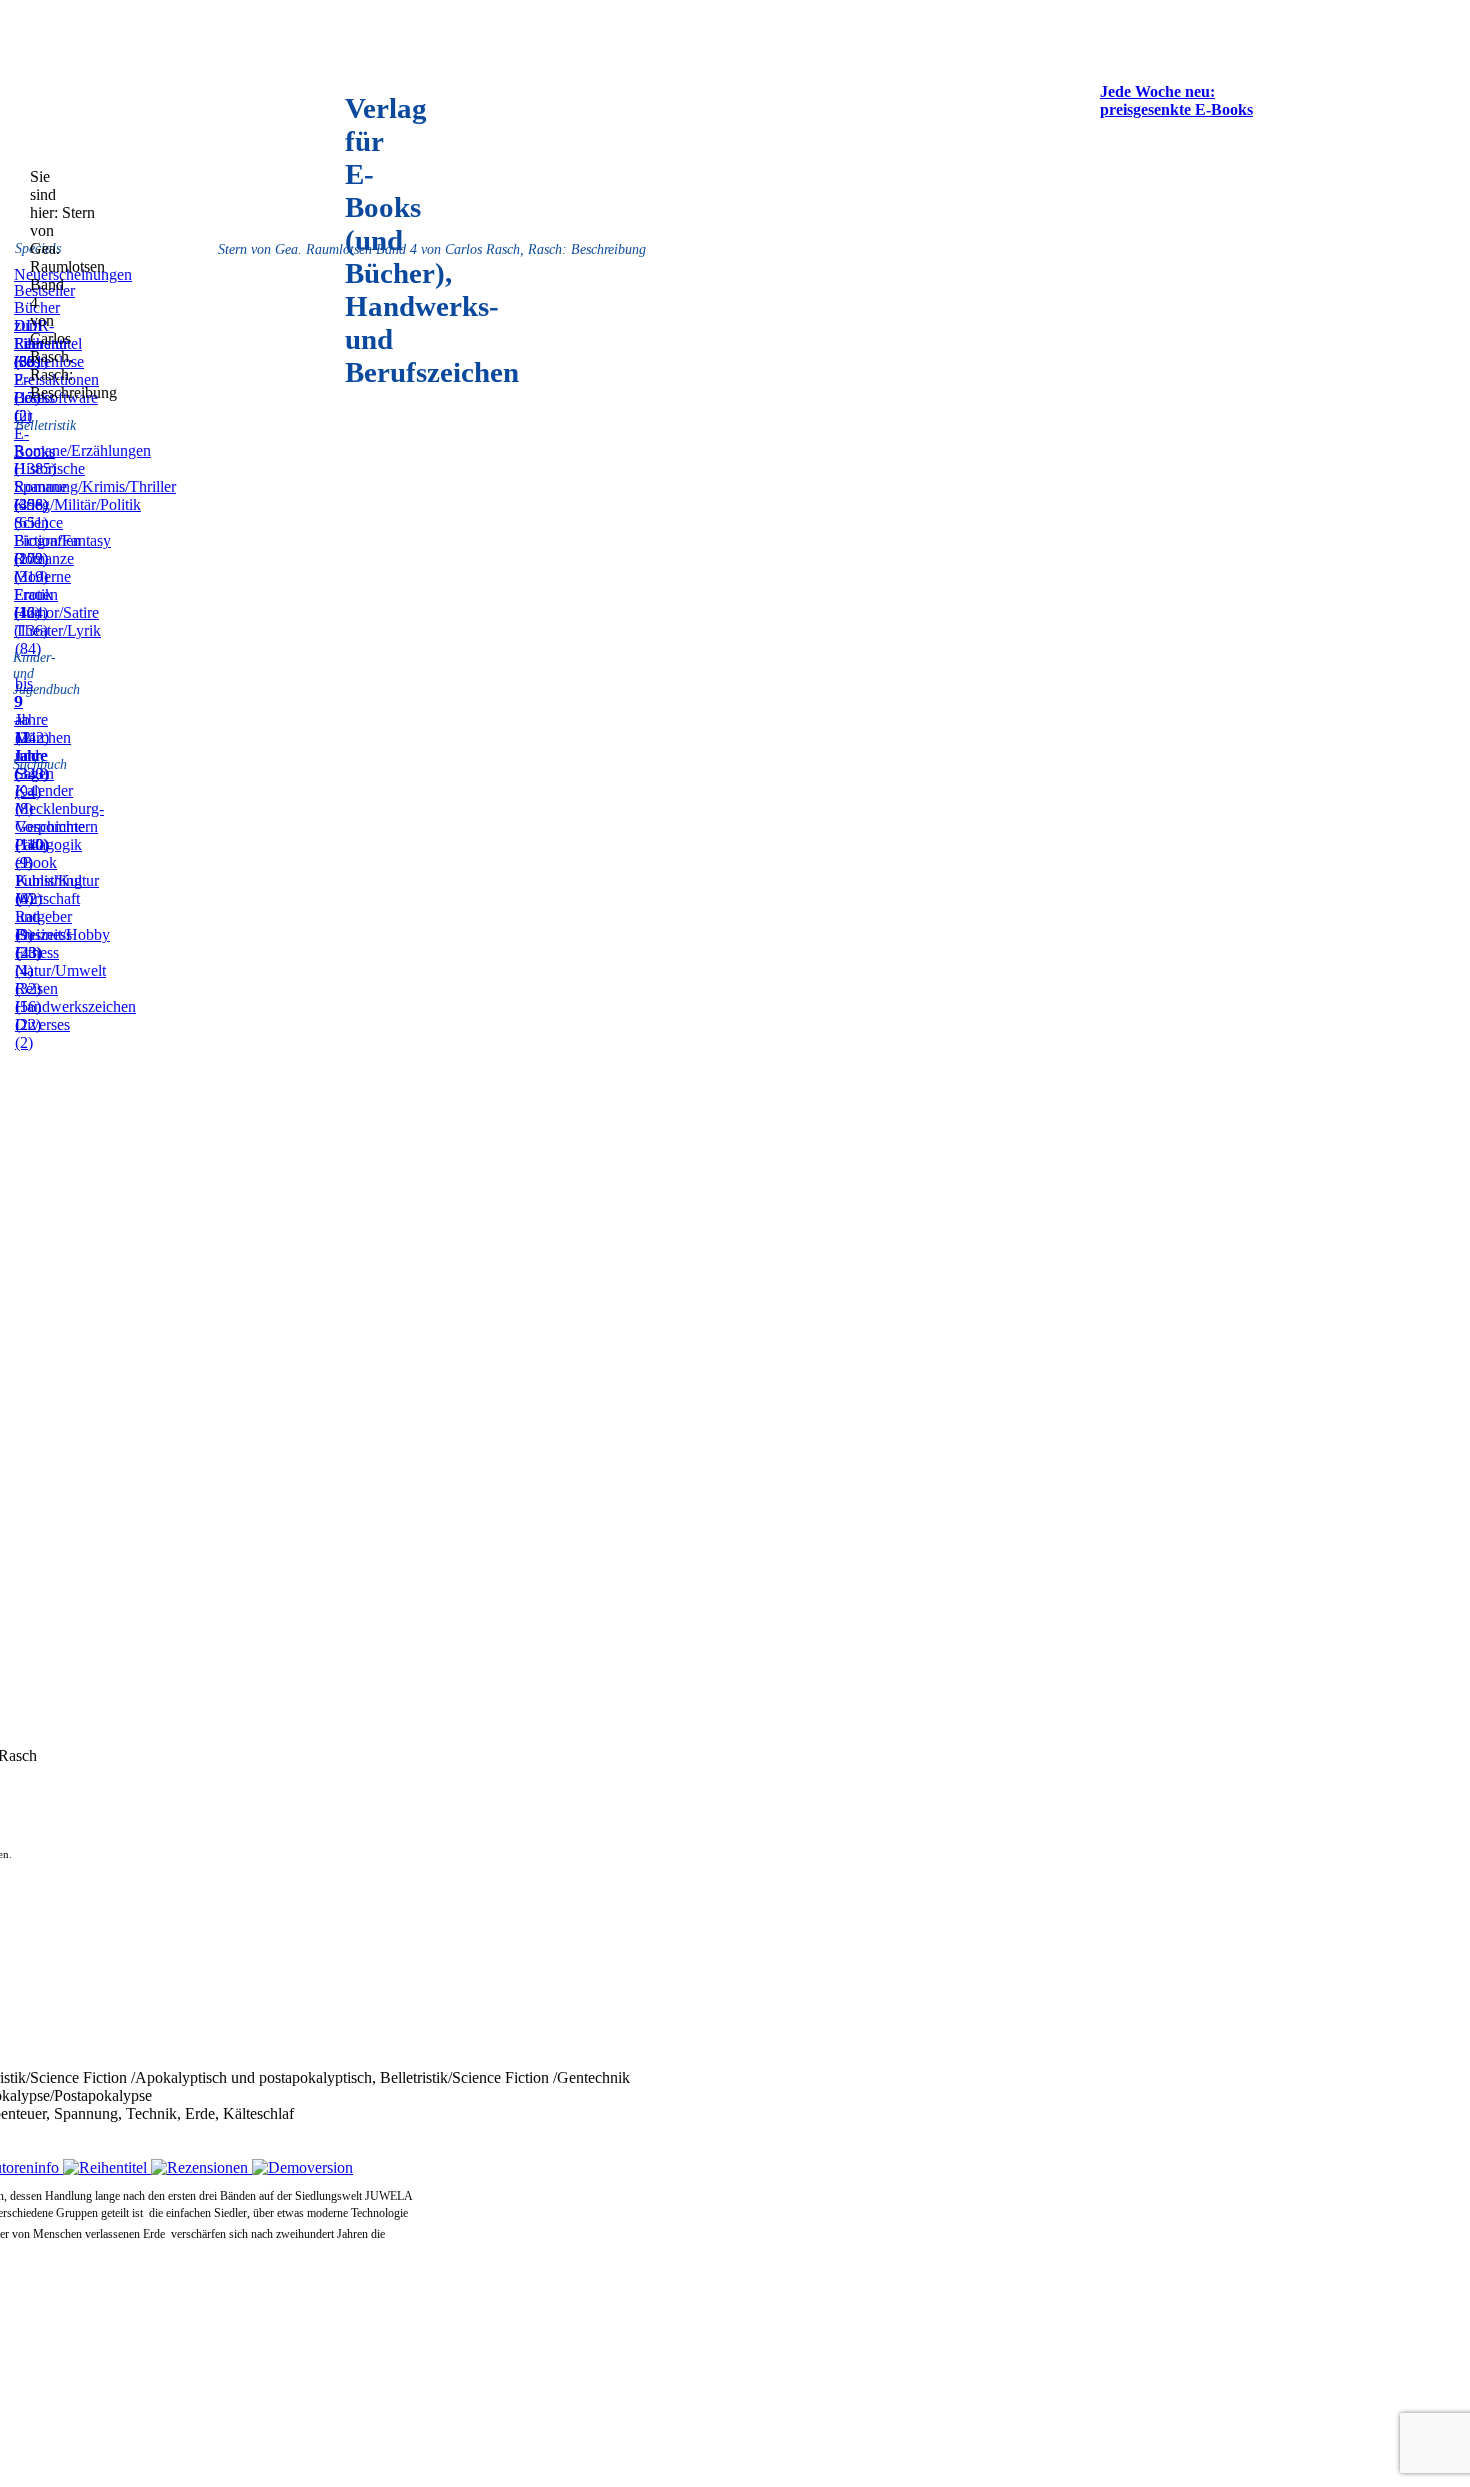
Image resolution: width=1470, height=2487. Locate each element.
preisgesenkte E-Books (1176, 109)
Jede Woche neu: (1157, 91)
